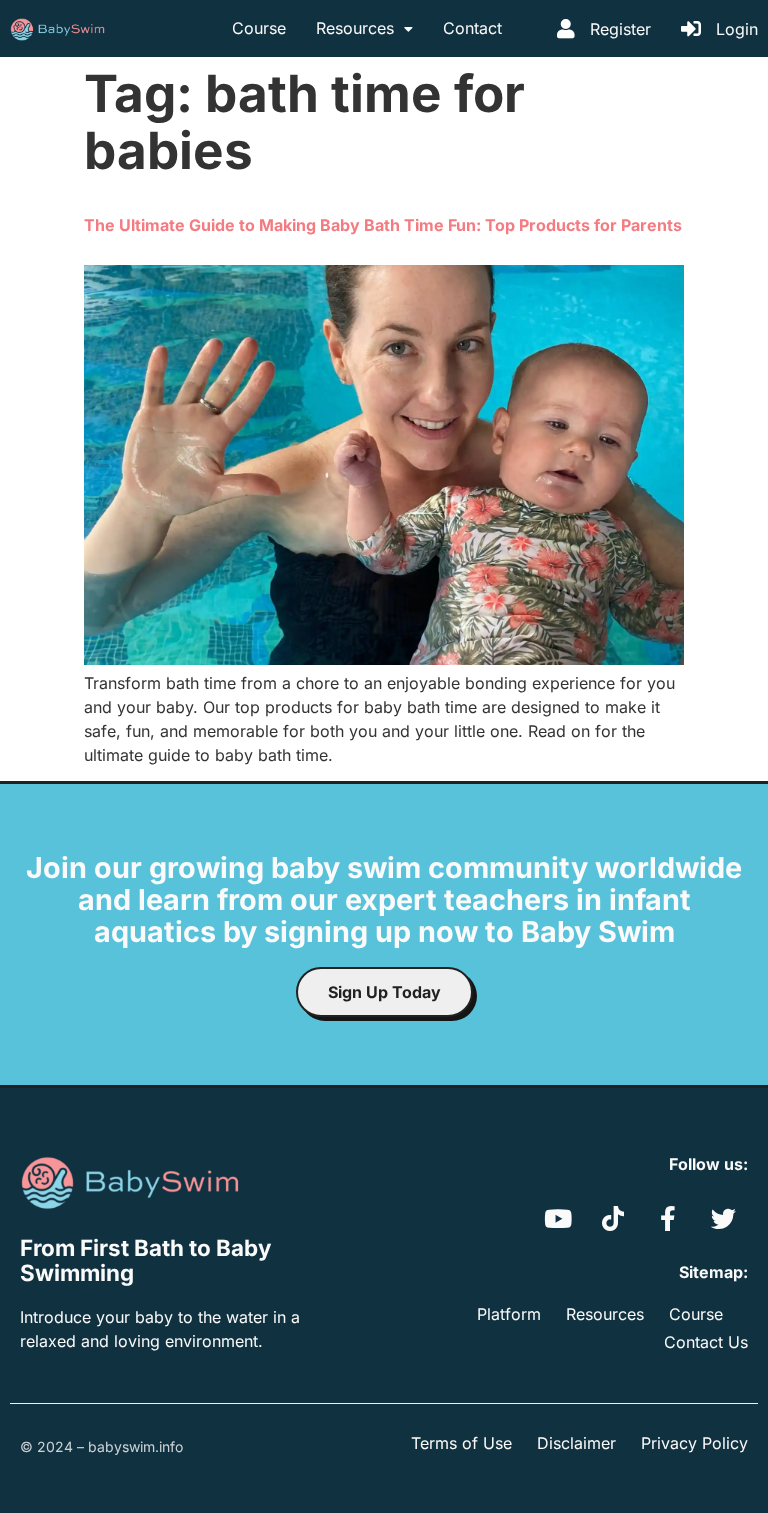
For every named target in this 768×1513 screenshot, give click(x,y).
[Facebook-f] (668, 1219)
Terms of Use (461, 1443)
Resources (355, 28)
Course (259, 28)
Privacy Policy (694, 1443)
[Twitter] (723, 1219)
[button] (364, 29)
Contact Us (706, 1342)
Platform (509, 1314)
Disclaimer (576, 1443)
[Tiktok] (613, 1219)
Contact (472, 28)
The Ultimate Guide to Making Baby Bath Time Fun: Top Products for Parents (383, 225)
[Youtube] (558, 1219)
